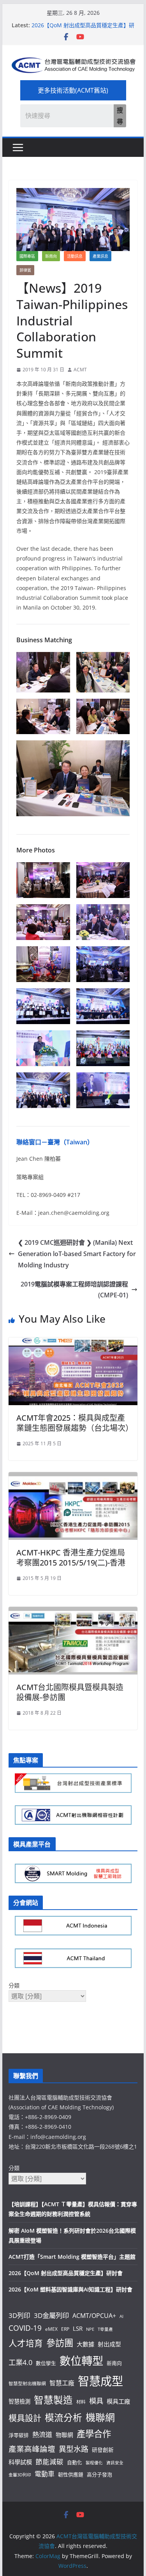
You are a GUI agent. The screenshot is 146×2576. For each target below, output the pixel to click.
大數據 (85, 2344)
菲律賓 (25, 270)
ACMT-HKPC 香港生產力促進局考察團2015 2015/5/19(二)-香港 (71, 1558)
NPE (90, 2329)
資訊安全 (115, 2463)
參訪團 (60, 2343)
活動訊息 (75, 256)
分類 (14, 1985)
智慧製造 (53, 2400)
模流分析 (63, 2418)
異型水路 (74, 2449)
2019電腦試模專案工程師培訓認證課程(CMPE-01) (74, 1290)
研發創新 (103, 2450)
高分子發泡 (99, 2474)
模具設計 (25, 2418)
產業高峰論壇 (32, 2449)
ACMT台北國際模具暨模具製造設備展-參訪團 (70, 1692)
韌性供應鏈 (71, 2474)
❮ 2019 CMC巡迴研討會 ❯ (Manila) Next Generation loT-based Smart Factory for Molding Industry (77, 1254)
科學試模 (20, 2462)
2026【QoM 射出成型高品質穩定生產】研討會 (66, 2273)
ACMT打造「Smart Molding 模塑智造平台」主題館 (72, 2257)
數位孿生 (46, 2363)
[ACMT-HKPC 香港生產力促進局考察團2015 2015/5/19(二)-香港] (73, 1478)
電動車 (45, 2474)
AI (121, 2316)
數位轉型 (81, 2361)
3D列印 (19, 2315)
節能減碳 (49, 2462)
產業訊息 (100, 256)
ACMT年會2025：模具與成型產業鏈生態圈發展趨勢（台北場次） (75, 1423)
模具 (96, 2401)
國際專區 (27, 256)
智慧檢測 (19, 2401)
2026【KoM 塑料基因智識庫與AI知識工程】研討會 (70, 2289)
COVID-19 (25, 2328)
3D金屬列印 (51, 2315)
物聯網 (64, 2435)
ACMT (80, 370)
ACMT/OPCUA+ (94, 2316)
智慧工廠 (62, 2383)
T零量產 (105, 2329)
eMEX (51, 2329)
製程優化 (94, 2463)
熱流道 (42, 2435)
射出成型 (109, 2344)
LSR (78, 2328)
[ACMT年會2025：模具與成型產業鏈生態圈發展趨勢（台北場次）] (73, 1343)
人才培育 (26, 2343)
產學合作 (94, 2434)
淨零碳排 (19, 2435)
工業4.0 (20, 2362)
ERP (65, 2329)
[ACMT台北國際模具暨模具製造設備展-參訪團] (73, 1612)
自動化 (75, 2462)
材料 (81, 2402)
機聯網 (100, 2417)
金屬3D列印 (20, 2475)
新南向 (51, 256)
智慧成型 (100, 2381)
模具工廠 (118, 2401)
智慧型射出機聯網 (27, 2383)
